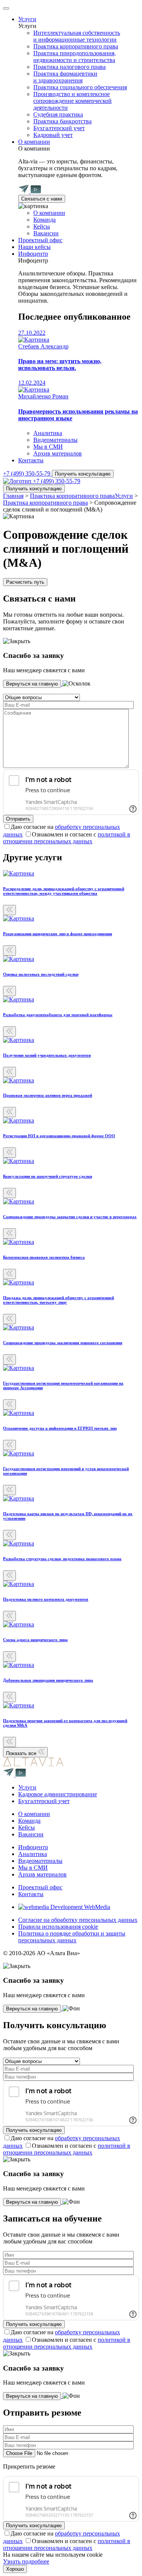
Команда (44, 220)
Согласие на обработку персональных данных (78, 1920)
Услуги (27, 19)
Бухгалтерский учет (59, 128)
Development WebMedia (80, 1907)
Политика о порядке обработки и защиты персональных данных (72, 1937)
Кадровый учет (53, 135)
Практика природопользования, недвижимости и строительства (75, 57)
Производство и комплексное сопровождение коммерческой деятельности (73, 101)
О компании (34, 142)
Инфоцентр (33, 254)
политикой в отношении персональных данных (67, 838)
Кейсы (42, 226)
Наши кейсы (34, 247)
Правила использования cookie (58, 1927)
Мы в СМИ (48, 447)
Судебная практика (58, 114)
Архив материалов (58, 453)
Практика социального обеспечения (80, 87)
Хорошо (15, 2569)
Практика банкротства (62, 121)
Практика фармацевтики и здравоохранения (65, 77)
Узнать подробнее (26, 2561)
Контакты (31, 460)
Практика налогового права (69, 67)
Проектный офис (40, 240)
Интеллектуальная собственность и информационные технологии (77, 36)
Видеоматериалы (55, 440)
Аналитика (48, 433)
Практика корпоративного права (76, 46)
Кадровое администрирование (58, 1794)
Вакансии (46, 233)
